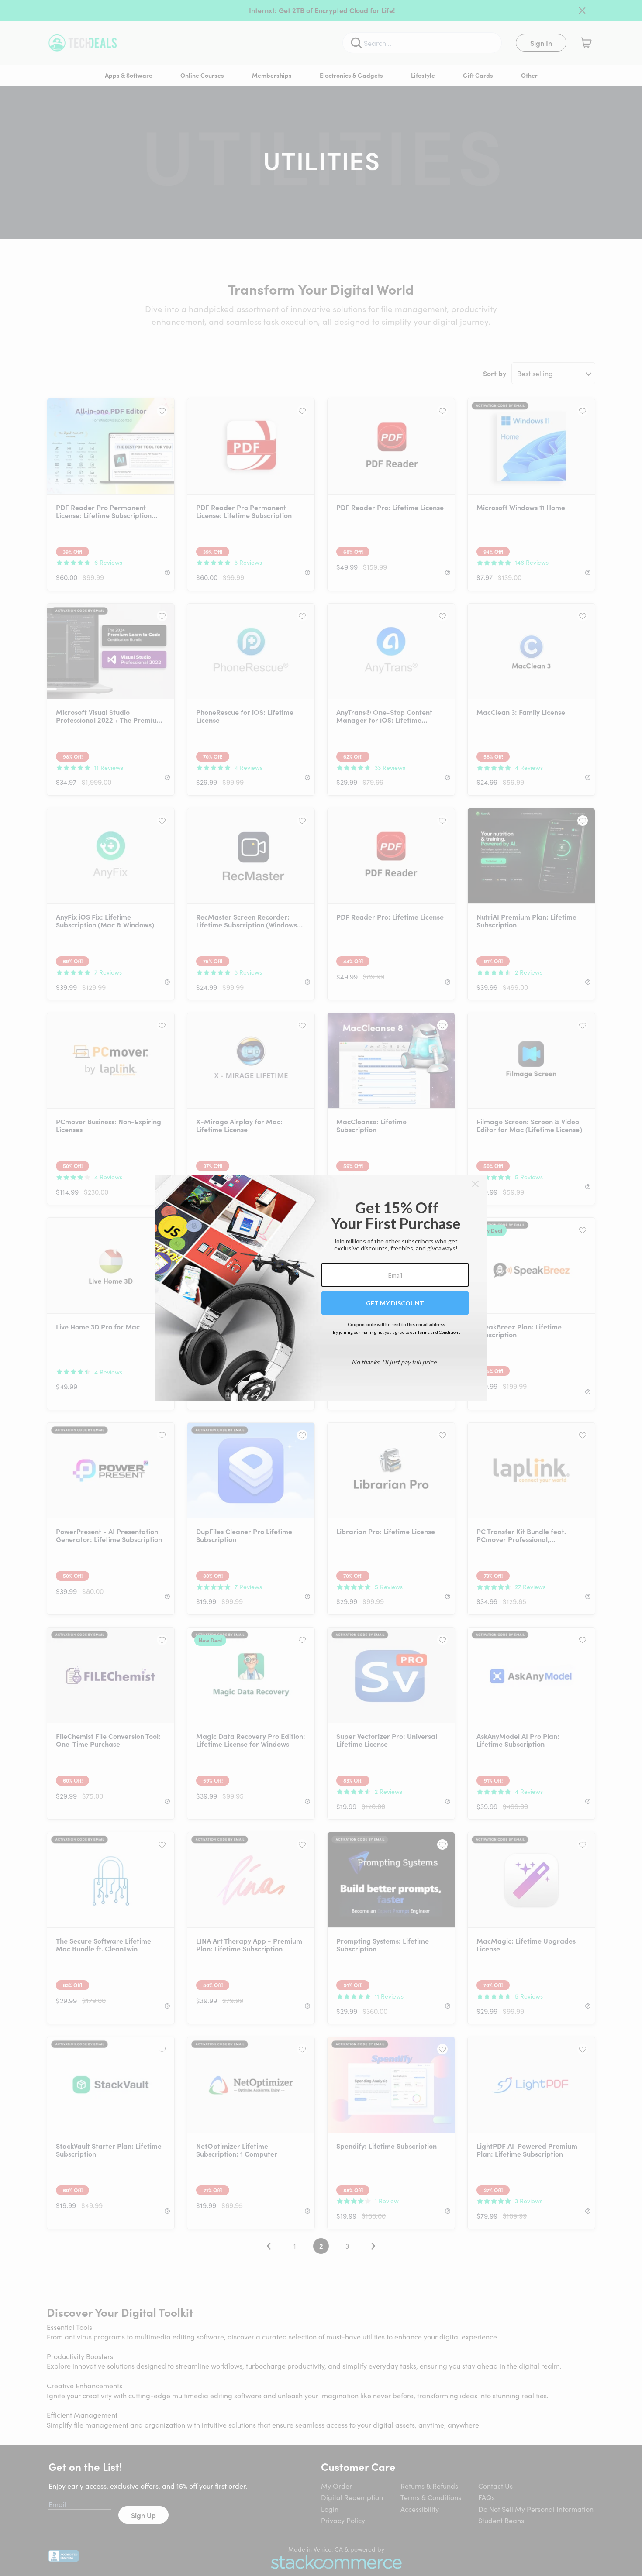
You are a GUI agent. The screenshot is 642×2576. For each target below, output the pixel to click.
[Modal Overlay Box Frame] (321, 1288)
